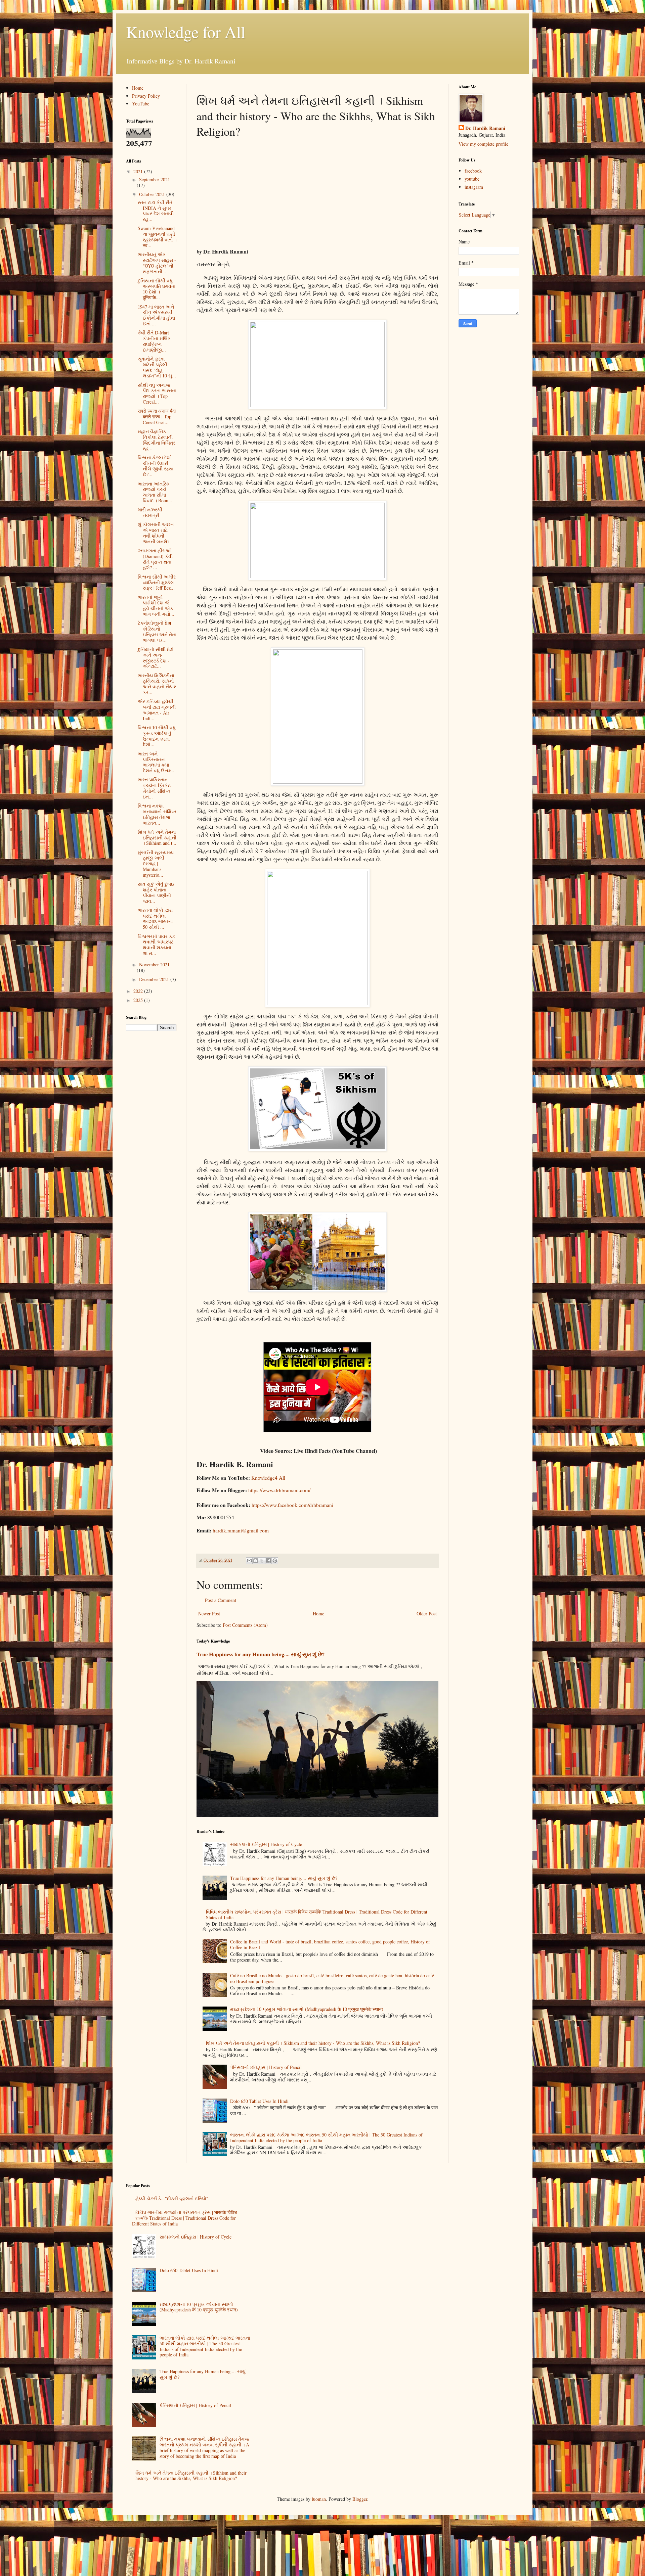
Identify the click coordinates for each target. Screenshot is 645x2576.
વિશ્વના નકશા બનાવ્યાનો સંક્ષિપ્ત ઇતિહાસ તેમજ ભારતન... (157, 814)
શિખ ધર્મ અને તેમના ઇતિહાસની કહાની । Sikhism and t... (157, 838)
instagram (474, 187)
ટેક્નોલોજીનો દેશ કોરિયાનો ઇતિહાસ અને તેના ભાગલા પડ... (157, 631)
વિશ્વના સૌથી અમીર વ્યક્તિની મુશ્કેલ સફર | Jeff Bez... (157, 582)
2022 (139, 991)
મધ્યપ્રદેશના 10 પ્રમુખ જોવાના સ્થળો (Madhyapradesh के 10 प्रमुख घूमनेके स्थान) (307, 2009)
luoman (319, 2499)
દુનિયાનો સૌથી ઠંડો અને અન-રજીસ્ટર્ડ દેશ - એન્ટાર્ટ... (156, 658)
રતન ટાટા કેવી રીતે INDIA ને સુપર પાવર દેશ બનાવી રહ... (156, 211)
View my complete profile (483, 144)
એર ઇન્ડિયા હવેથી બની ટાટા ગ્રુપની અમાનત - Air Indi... (157, 710)
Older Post (427, 1614)
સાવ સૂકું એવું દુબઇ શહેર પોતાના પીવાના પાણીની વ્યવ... (156, 892)
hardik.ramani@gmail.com (241, 1530)
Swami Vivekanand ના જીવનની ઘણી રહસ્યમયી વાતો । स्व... (157, 237)
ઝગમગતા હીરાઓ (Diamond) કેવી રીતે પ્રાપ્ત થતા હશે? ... (155, 559)
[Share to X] (262, 1561)
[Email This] (249, 1561)
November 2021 (154, 964)
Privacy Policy (146, 96)
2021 (139, 171)
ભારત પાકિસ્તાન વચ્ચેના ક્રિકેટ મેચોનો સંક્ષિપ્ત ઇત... (154, 788)
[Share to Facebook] (268, 1561)
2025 (139, 1000)
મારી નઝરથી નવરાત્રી (150, 512)
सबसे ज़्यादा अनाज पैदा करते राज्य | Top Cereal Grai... (157, 417)
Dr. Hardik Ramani (485, 128)
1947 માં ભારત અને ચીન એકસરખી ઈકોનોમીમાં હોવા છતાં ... (156, 315)
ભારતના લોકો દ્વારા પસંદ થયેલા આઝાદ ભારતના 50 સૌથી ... (155, 918)
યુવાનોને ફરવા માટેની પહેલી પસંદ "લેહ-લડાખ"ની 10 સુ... (157, 367)
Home (318, 1614)
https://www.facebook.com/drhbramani (292, 1505)
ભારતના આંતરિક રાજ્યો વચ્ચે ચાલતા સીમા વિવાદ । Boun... (155, 492)
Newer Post (209, 1614)
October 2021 (153, 194)
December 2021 (155, 979)
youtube (472, 179)
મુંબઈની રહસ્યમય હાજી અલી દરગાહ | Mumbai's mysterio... (156, 864)
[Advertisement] (317, 192)
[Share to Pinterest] (275, 1561)
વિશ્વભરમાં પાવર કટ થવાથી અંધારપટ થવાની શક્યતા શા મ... (156, 945)
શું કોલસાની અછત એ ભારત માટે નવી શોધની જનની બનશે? (156, 533)
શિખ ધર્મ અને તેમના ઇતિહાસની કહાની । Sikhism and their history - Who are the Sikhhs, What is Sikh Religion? (313, 2043)
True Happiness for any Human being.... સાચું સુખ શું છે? (261, 1654)
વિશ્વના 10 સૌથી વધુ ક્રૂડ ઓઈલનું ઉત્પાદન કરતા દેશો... (157, 736)
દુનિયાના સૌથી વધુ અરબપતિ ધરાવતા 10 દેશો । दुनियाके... (157, 289)
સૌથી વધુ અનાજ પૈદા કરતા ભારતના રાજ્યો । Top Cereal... (157, 393)
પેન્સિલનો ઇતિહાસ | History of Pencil (266, 2067)
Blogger (360, 2499)
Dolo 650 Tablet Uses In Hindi (259, 2101)
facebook (473, 171)
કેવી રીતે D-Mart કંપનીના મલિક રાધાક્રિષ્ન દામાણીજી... (154, 341)
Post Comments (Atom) (245, 1625)
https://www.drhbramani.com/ (279, 1490)
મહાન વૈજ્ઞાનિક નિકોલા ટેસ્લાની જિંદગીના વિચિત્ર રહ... (157, 440)
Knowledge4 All (268, 1478)
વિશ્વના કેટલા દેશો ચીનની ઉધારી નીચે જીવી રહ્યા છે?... (156, 466)
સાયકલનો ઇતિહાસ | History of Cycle (266, 1844)
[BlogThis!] (256, 1561)
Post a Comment (221, 1600)
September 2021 (155, 179)
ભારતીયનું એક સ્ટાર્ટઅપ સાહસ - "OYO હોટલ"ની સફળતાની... (157, 263)
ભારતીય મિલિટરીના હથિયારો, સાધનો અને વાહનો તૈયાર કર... (157, 684)
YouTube (141, 104)
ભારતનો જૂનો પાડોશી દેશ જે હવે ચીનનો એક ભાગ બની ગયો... (156, 606)
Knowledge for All (186, 32)
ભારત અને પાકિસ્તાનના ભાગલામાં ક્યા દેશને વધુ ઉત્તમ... (157, 762)
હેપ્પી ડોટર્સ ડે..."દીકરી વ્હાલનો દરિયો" (172, 2198)
